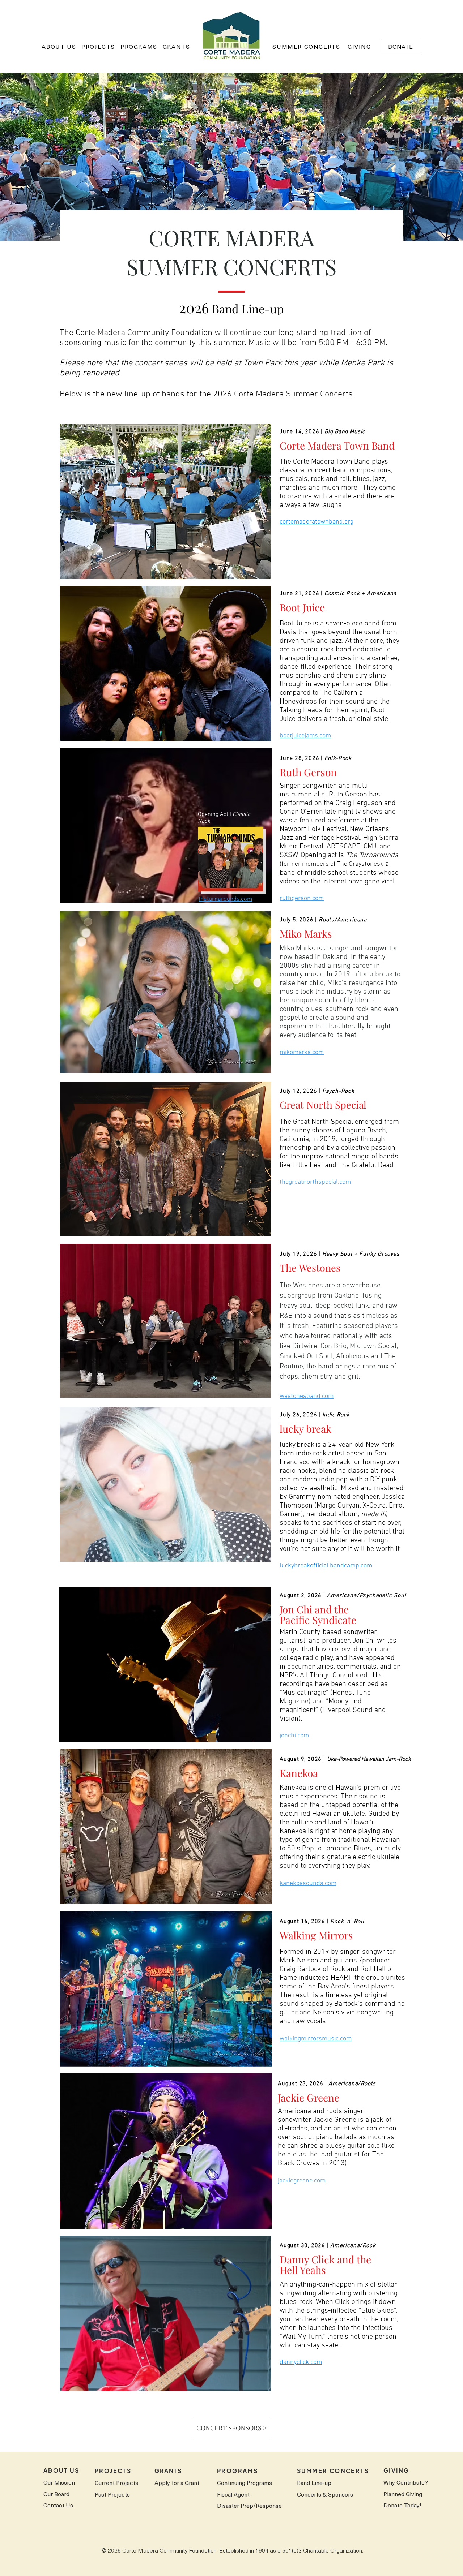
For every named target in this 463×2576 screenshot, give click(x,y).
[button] (59, 46)
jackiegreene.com (302, 2181)
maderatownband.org (324, 522)
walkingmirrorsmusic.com (316, 2039)
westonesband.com (307, 1396)
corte (287, 522)
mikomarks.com (302, 1052)
